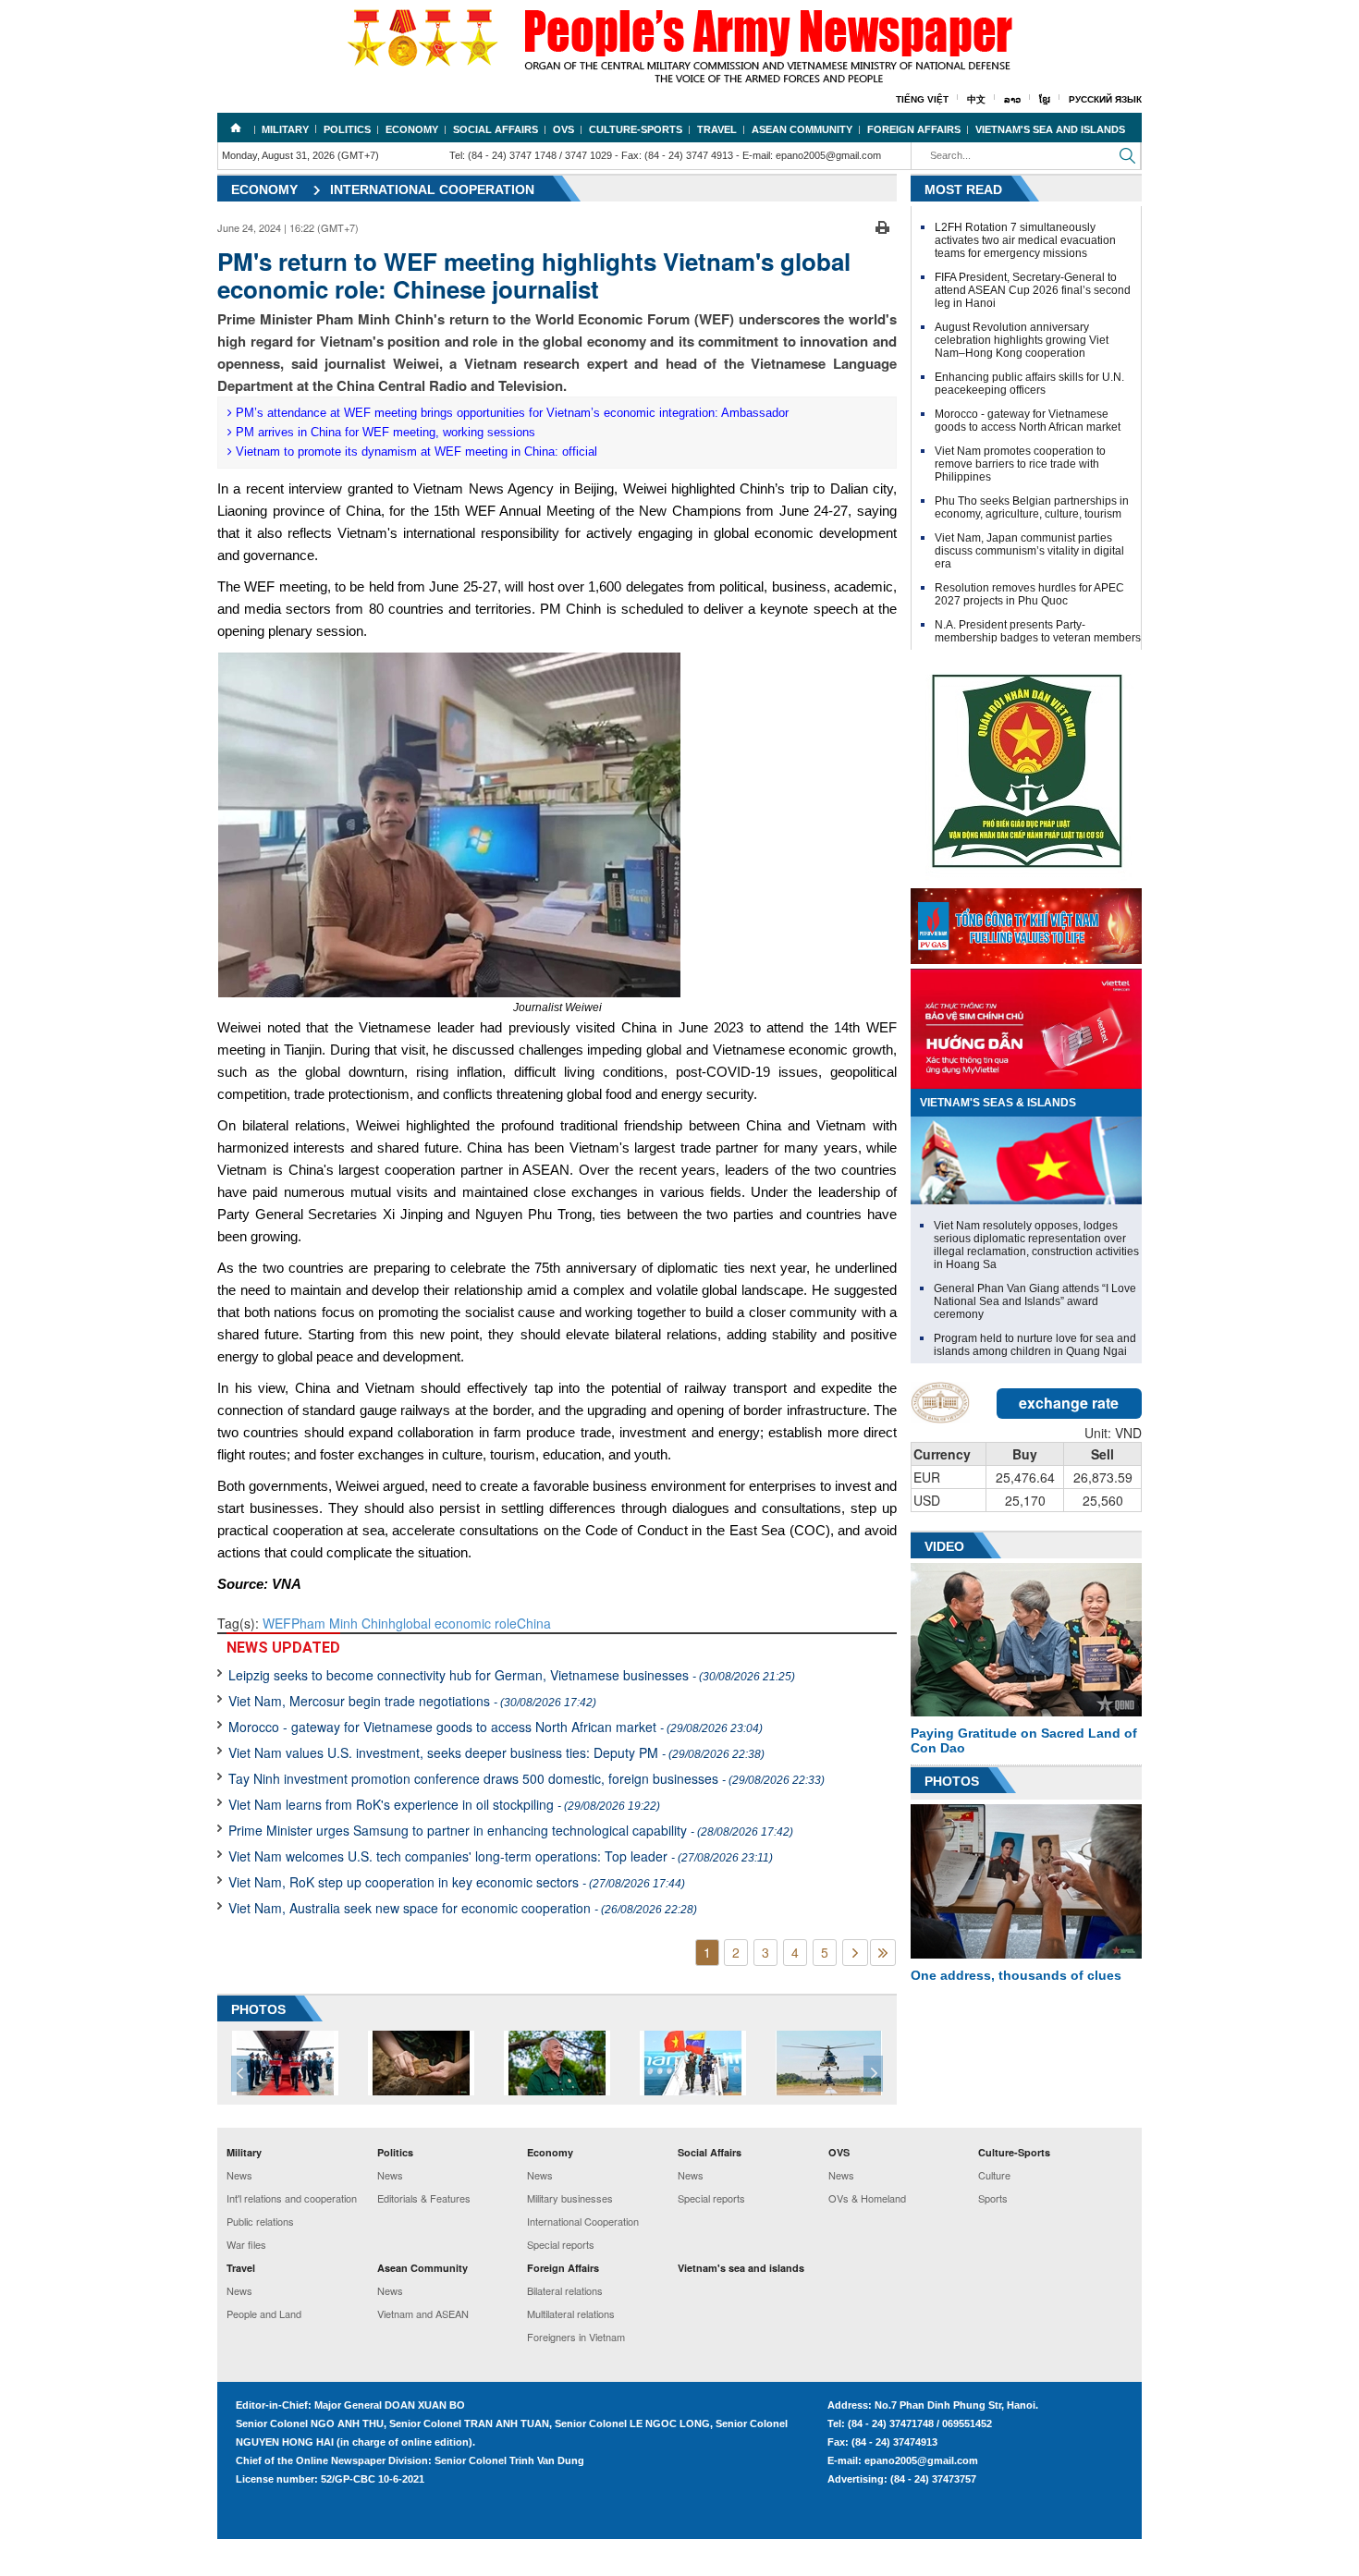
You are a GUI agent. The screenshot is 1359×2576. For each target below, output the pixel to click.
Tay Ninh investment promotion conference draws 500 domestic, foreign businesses (526, 1778)
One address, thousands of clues (1016, 1975)
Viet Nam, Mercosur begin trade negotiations (412, 1701)
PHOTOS (258, 2009)
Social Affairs (496, 129)
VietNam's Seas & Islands (998, 1103)
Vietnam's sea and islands (1050, 129)
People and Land (264, 2314)
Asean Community (802, 129)
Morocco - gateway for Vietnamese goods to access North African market (496, 1727)
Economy (412, 129)
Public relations (260, 2221)
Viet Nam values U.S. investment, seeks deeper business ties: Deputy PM (496, 1752)
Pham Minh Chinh (343, 1623)
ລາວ (1012, 99)
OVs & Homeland (867, 2198)
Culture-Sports (636, 129)
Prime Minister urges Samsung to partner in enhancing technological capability (511, 1830)
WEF (277, 1623)
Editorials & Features (424, 2198)
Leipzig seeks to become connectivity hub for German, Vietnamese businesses (512, 1675)
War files (246, 2244)
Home (236, 128)
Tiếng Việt (922, 99)
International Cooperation (432, 189)
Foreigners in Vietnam (576, 2337)
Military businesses (570, 2198)
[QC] (1026, 922)
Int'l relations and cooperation (292, 2198)
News (239, 2175)
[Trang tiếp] (855, 1953)
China (534, 1623)
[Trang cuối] (883, 1953)
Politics (347, 129)
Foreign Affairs (914, 129)
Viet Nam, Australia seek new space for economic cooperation (463, 1908)
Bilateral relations (565, 2290)
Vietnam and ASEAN (423, 2314)
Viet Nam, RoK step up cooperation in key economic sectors (457, 1882)
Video (944, 1546)
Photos (952, 1781)
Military (285, 129)
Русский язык (1105, 99)
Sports (993, 2198)
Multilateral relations (571, 2314)
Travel (717, 129)
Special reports (561, 2244)
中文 (976, 99)
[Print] (882, 226)
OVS (563, 129)
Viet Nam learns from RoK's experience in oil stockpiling (444, 1804)
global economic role (456, 1623)
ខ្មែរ (1045, 99)
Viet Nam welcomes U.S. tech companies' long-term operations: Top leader (501, 1856)
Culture (994, 2175)
